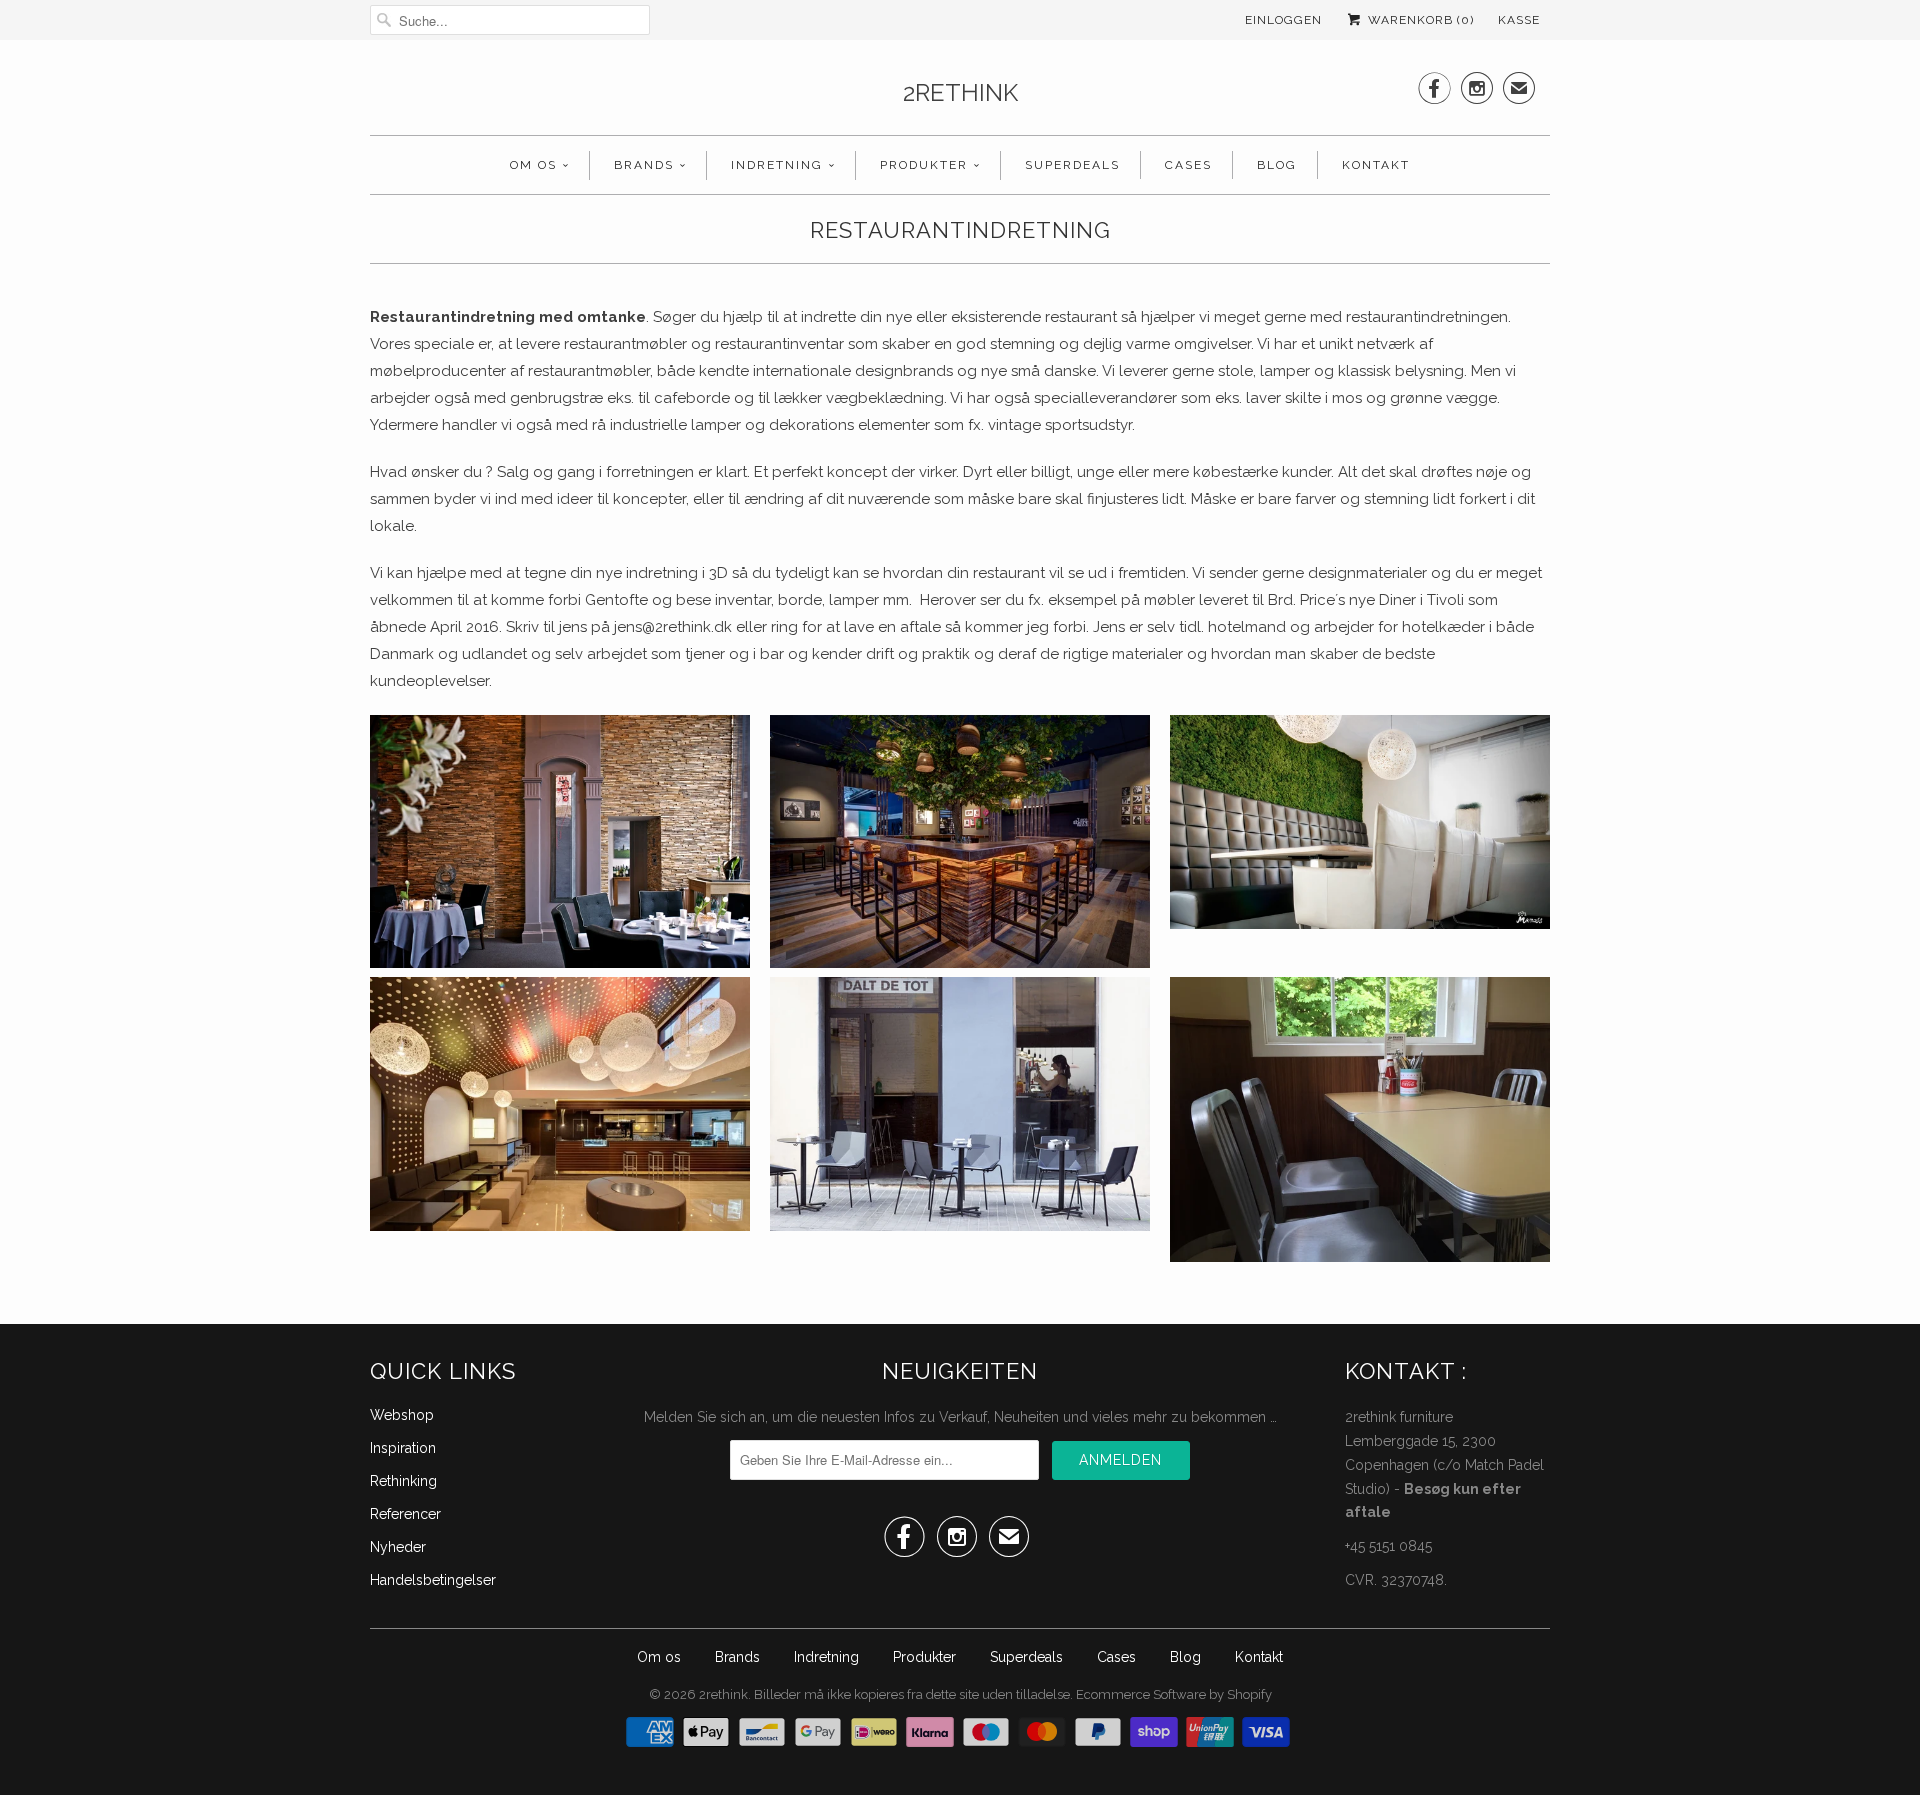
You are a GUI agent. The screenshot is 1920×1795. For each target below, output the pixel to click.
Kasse (1519, 20)
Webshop (402, 1415)
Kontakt (1376, 165)
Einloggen (1283, 20)
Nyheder (398, 1547)
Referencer (405, 1514)
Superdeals (1072, 165)
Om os (533, 165)
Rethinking (403, 1481)
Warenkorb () (1419, 20)
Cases (1188, 165)
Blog (1277, 165)
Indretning (777, 165)
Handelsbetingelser (433, 1580)
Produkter (924, 165)
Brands (644, 165)
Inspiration (403, 1448)
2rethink (960, 92)
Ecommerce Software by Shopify (1174, 1694)
